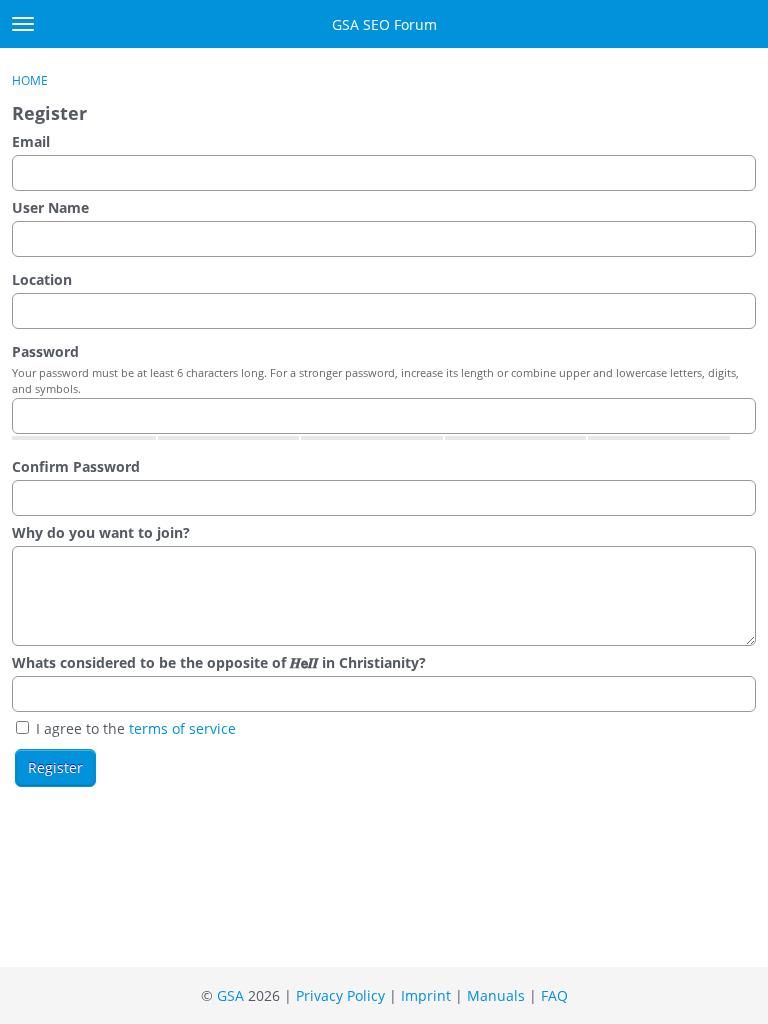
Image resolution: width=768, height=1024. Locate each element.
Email (31, 141)
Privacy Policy (340, 995)
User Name (50, 207)
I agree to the (134, 728)
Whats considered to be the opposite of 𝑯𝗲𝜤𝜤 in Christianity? (219, 662)
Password (45, 351)
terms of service (182, 728)
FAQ (554, 995)
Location (42, 279)
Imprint (426, 995)
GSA (230, 995)
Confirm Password (76, 466)
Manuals (496, 995)
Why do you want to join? (101, 532)
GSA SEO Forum (384, 24)
